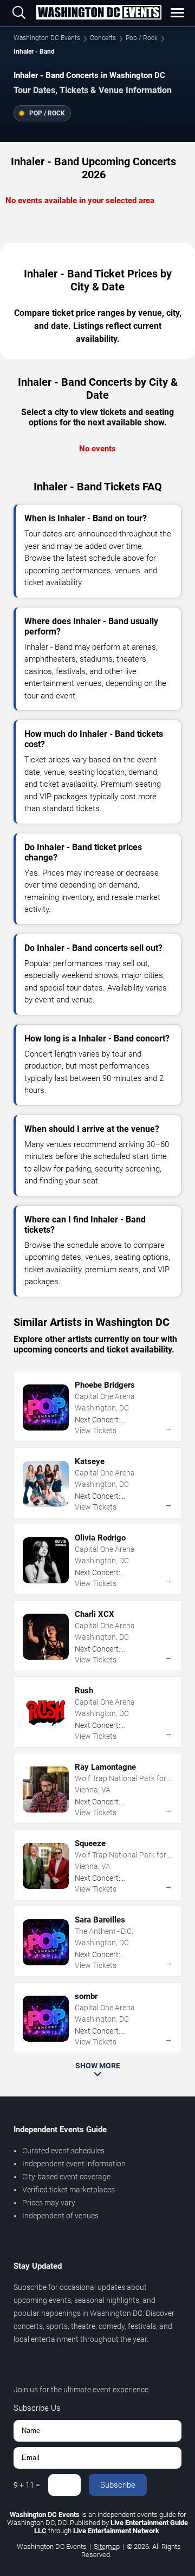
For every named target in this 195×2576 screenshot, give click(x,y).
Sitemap (107, 2546)
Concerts (103, 38)
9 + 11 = (27, 2485)
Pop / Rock (142, 38)
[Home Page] (99, 13)
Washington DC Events (47, 38)
